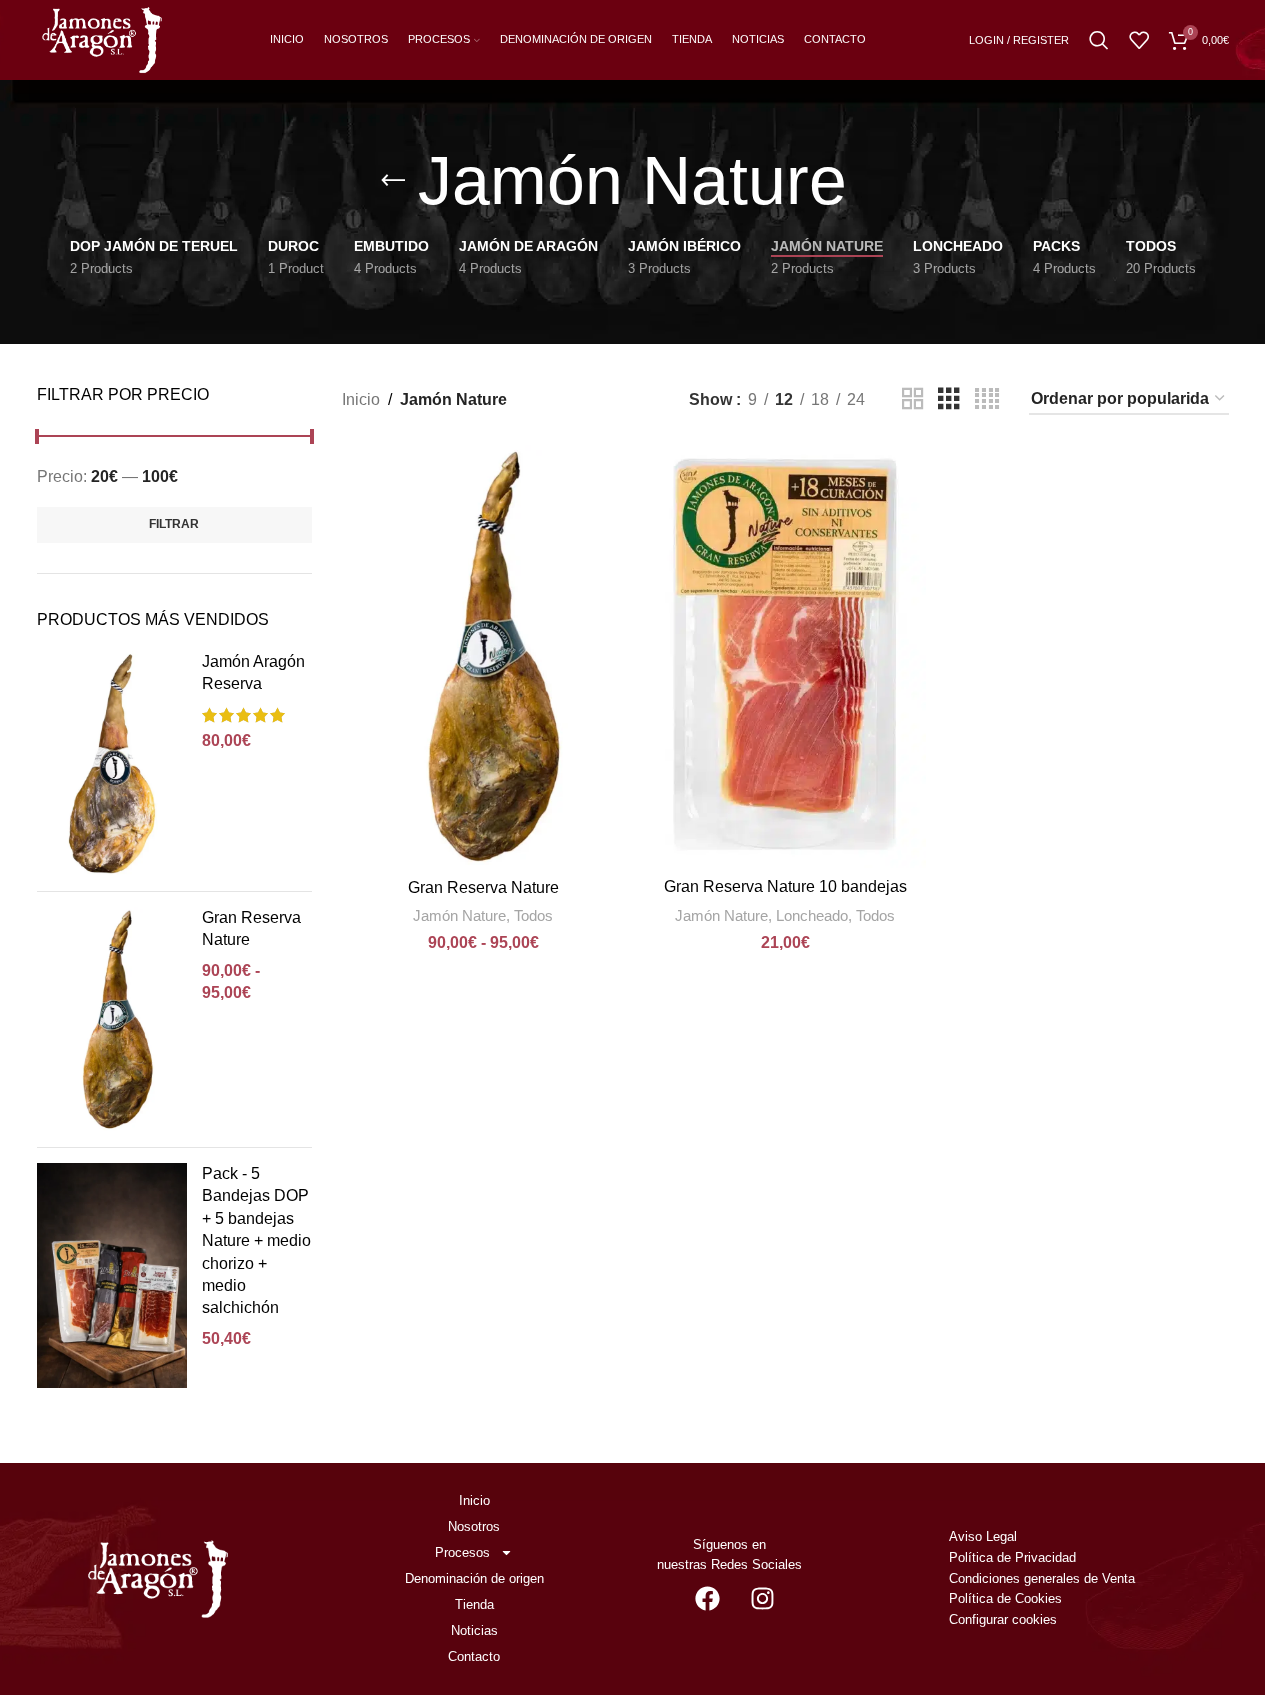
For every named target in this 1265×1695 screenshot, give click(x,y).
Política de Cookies (1005, 1598)
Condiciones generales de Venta (1044, 1578)
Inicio (361, 399)
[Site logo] (102, 38)
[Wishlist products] (1139, 40)
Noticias (474, 1630)
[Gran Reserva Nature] (112, 1019)
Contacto (474, 1656)
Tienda (474, 1604)
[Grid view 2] (913, 399)
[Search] (1099, 40)
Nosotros (474, 1526)
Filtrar (174, 524)
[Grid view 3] (949, 399)
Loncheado (812, 915)
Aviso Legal (983, 1536)
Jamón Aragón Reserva (253, 672)
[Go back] (393, 181)
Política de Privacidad (1012, 1557)
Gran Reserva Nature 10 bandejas (785, 886)
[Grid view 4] (987, 399)
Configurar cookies (1003, 1619)
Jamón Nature (459, 915)
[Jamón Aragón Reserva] (112, 763)
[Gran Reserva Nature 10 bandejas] (785, 656)
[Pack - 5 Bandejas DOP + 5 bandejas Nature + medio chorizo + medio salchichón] (112, 1275)
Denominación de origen (474, 1578)
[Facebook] (707, 1598)
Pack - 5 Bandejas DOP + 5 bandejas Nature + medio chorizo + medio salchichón (256, 1240)
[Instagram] (762, 1598)
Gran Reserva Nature (251, 928)
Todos (533, 915)
